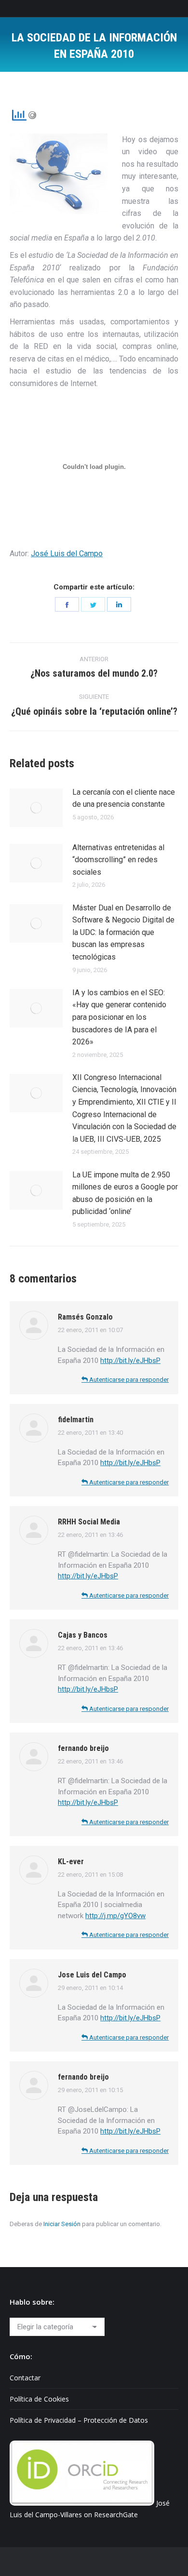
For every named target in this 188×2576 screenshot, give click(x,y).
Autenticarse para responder (128, 1380)
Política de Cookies (39, 2399)
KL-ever (71, 1862)
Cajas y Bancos (83, 1635)
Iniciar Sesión (62, 2224)
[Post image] (36, 808)
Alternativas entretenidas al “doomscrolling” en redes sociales (118, 860)
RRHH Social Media (89, 1522)
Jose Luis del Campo (92, 1975)
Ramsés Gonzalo (85, 1317)
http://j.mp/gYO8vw (115, 1916)
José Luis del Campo (67, 554)
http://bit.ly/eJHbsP (130, 1361)
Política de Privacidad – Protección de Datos (79, 2420)
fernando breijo (83, 1748)
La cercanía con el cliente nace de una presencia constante (124, 798)
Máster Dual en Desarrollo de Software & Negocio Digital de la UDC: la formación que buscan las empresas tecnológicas (123, 932)
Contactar (25, 2378)
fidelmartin (76, 1420)
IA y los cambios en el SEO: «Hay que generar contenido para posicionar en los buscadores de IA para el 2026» (119, 1017)
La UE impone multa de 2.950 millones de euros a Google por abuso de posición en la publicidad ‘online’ (125, 1193)
